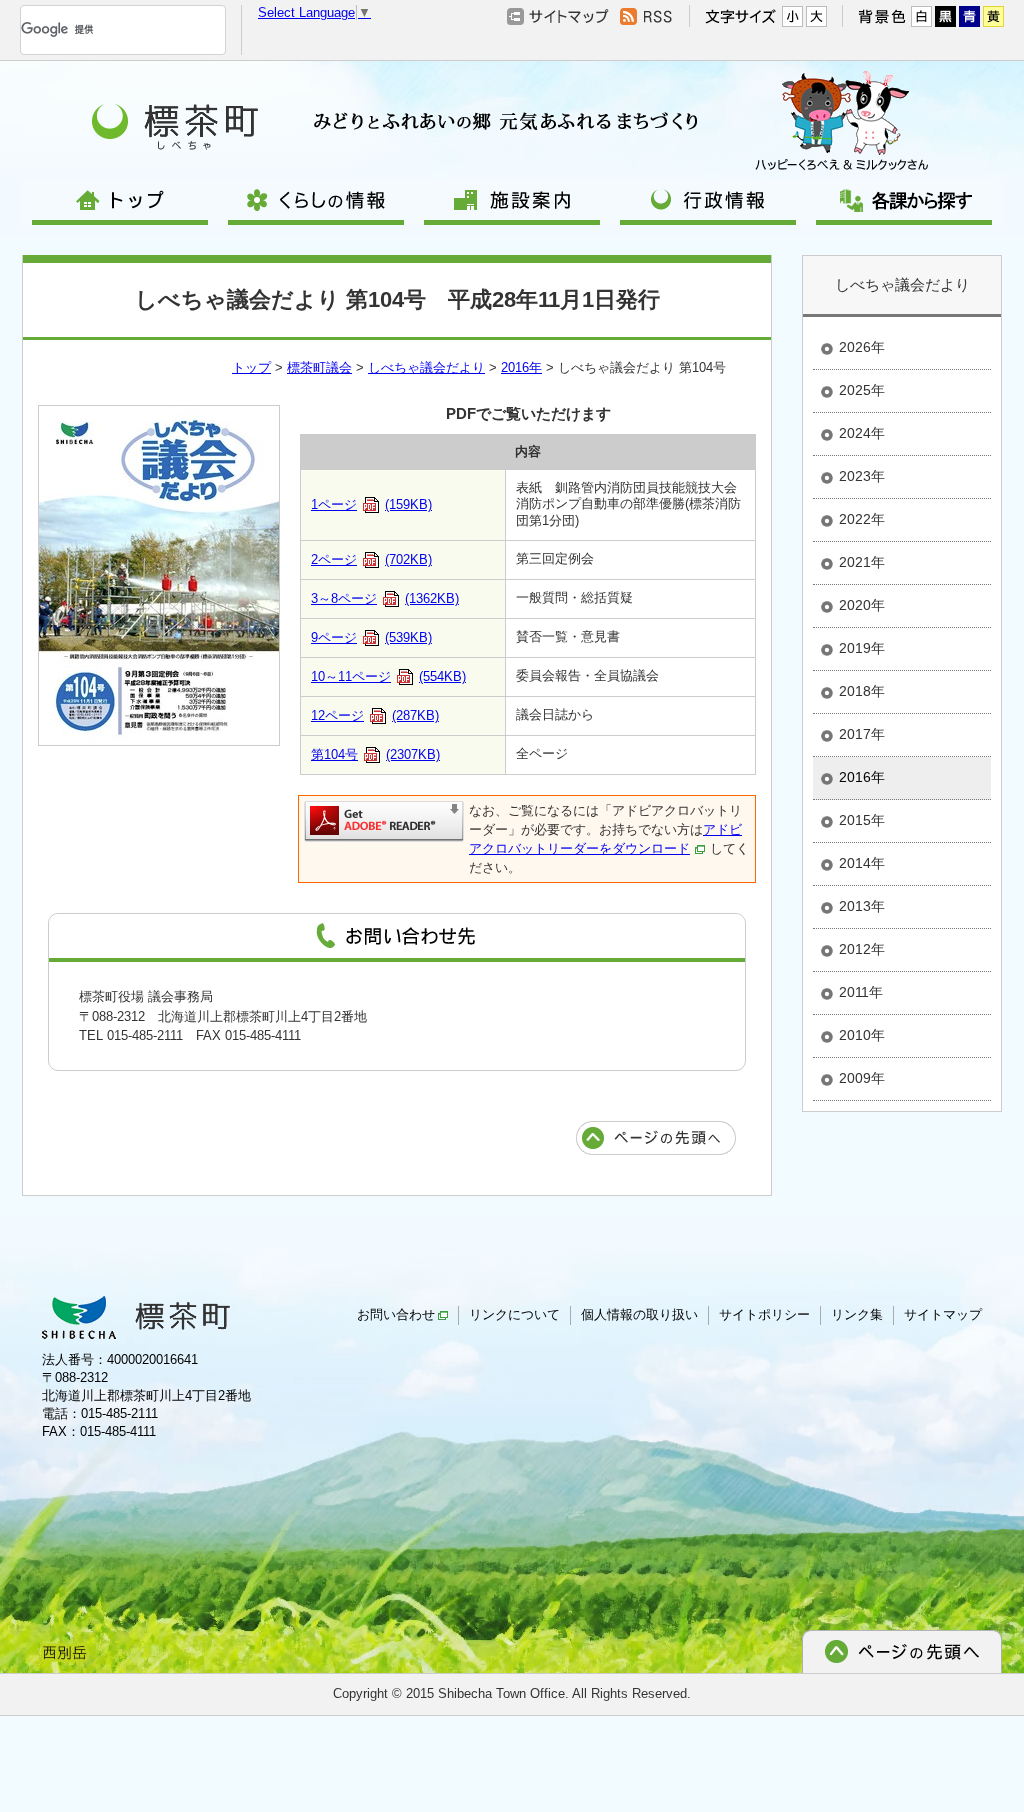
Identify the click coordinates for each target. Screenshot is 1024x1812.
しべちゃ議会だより (426, 367)
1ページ (371, 504)
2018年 (862, 691)
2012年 (862, 949)
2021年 (862, 562)
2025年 (862, 390)
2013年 (862, 906)
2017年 (862, 734)
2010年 (862, 1035)
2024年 (862, 433)
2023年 (862, 476)
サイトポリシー (764, 1314)
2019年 (862, 648)
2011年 (861, 992)
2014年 (862, 863)
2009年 (862, 1078)
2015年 (862, 820)
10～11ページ (388, 676)
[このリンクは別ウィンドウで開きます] (384, 820)
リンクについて (514, 1314)
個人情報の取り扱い (639, 1314)
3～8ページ (385, 598)
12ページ (375, 715)
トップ (251, 367)
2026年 (862, 347)
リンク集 (857, 1314)
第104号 (375, 754)
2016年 (521, 367)
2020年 (862, 605)
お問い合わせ (396, 1314)
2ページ (371, 559)
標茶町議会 (319, 367)
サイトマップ (943, 1314)
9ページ (371, 637)
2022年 (862, 519)
